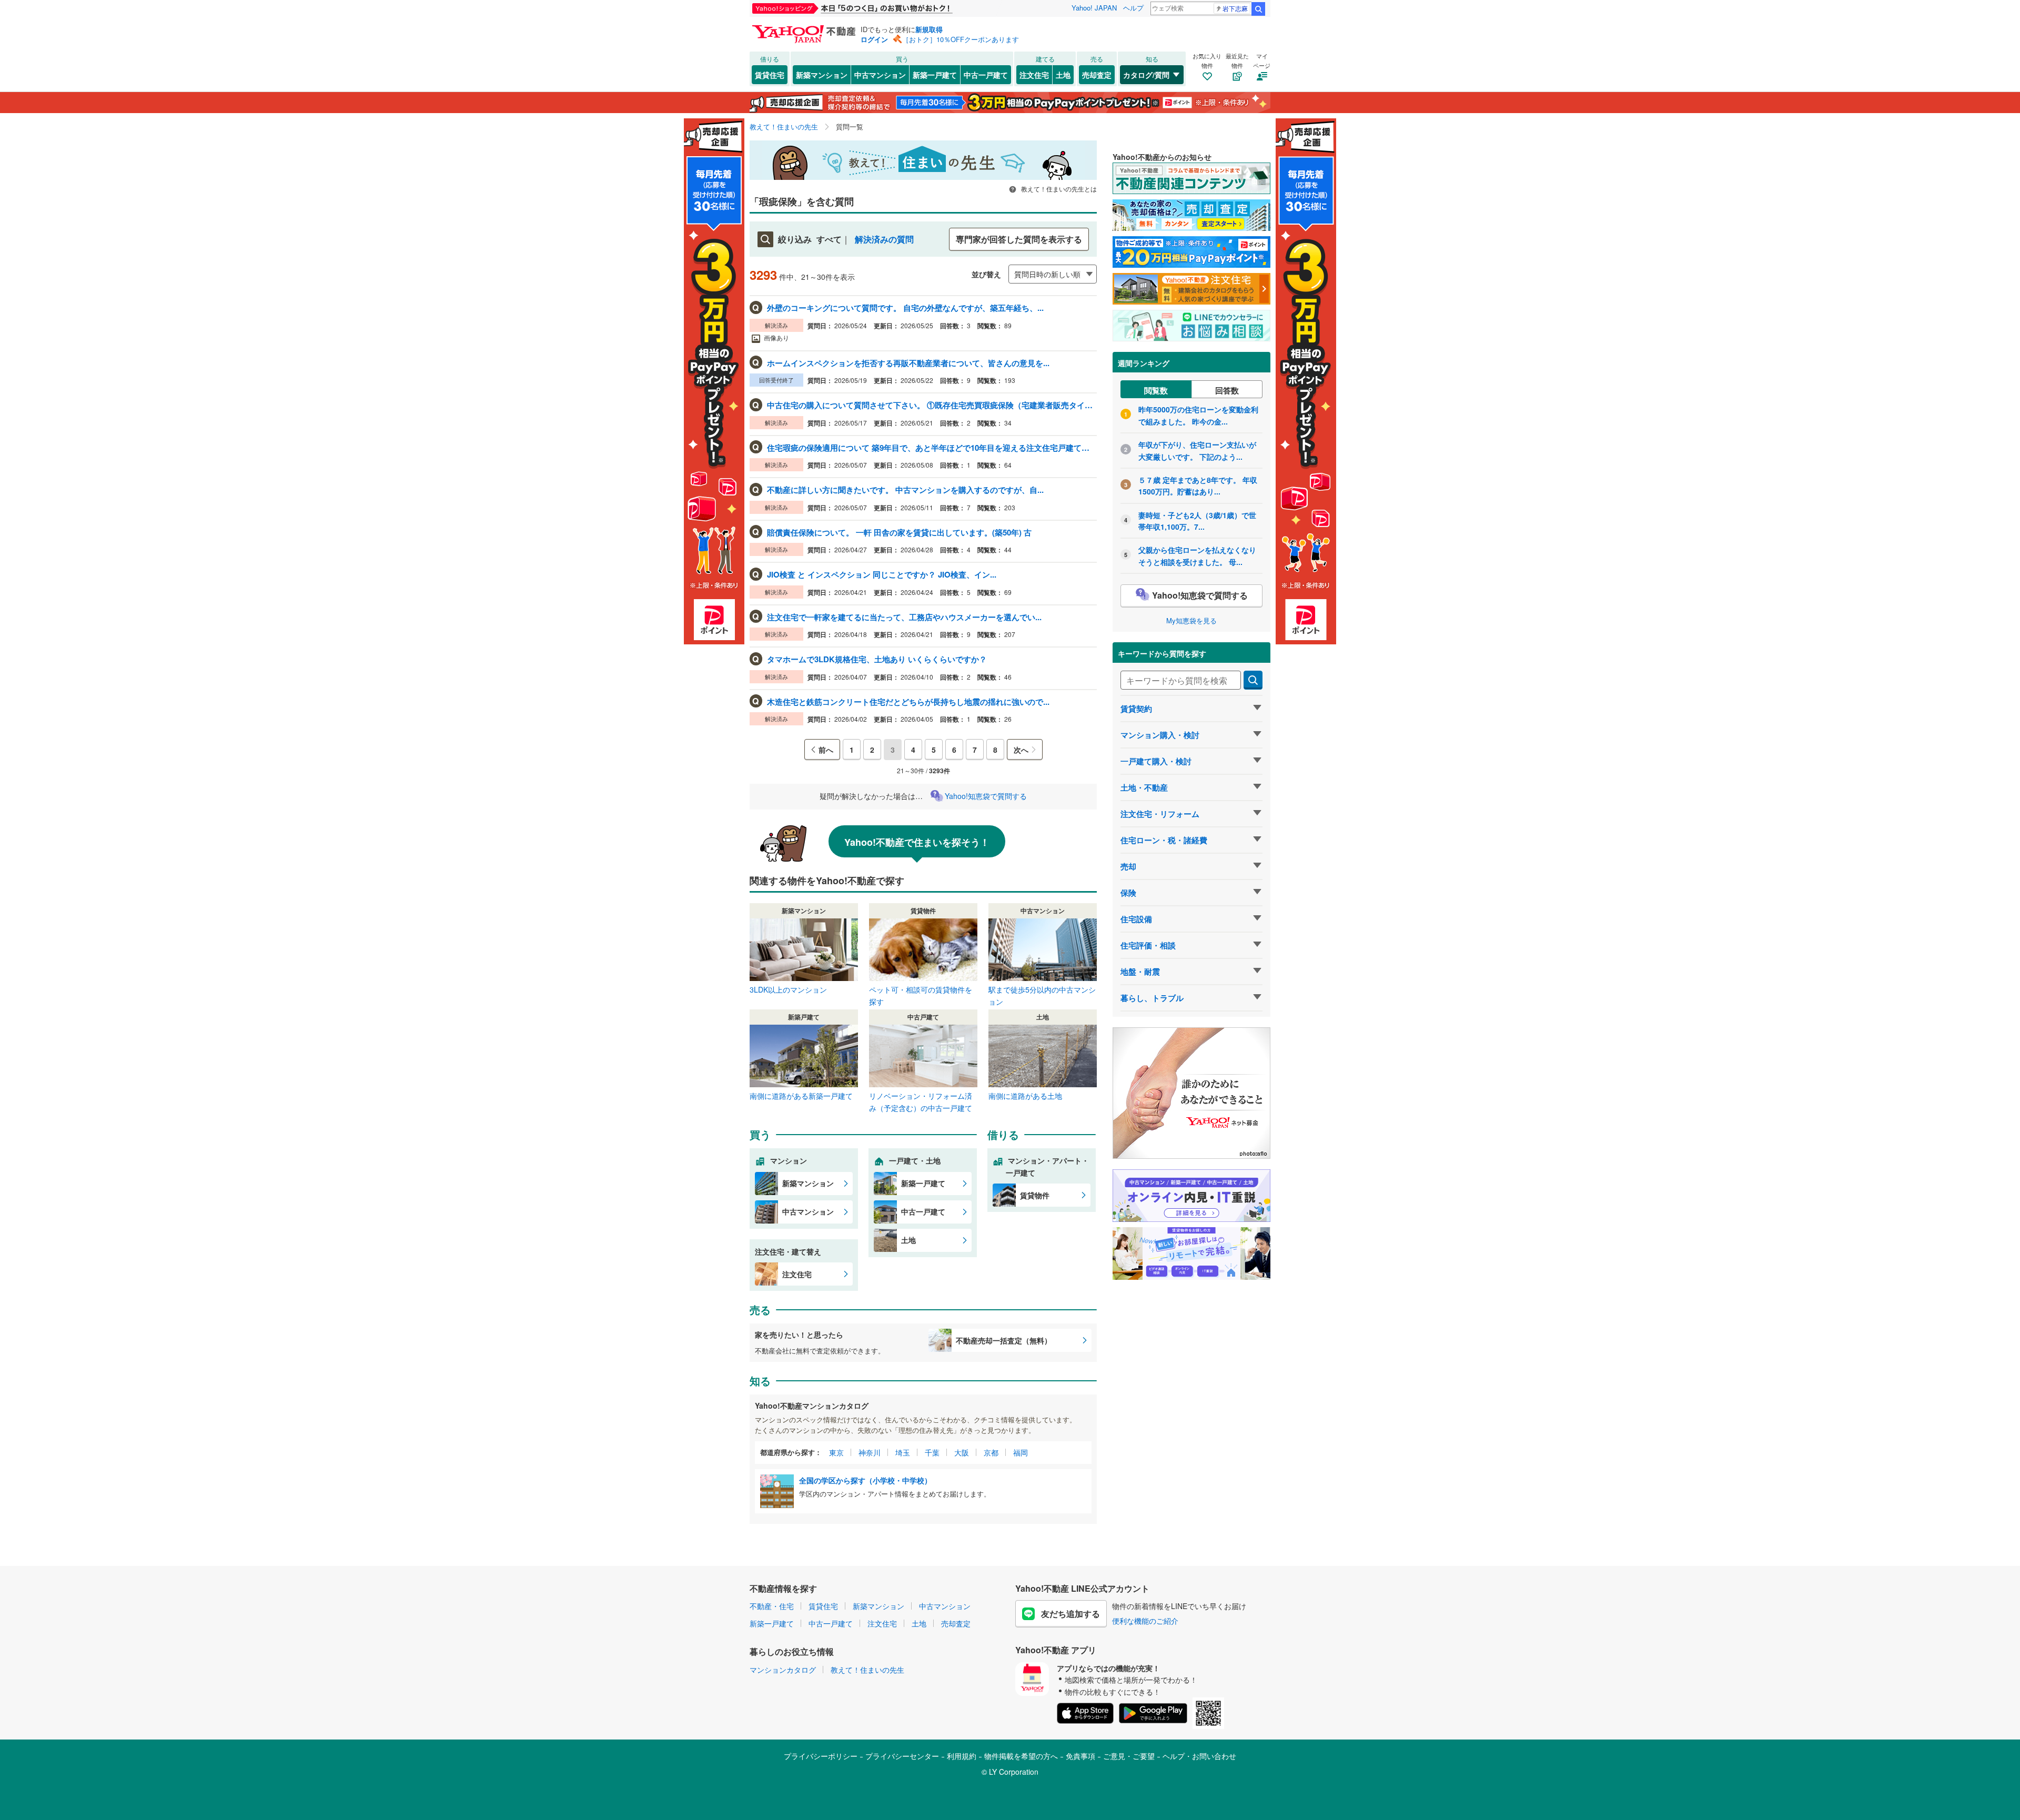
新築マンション (822, 75)
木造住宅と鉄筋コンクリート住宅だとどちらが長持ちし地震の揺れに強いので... (908, 702)
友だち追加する (1070, 1614)
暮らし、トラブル (1152, 998)
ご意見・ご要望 (1129, 1756)
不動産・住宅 (772, 1606)
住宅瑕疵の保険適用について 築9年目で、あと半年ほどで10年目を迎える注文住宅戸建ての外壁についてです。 (931, 448)
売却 (1128, 866)
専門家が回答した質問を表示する (1019, 239)
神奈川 (870, 1452)
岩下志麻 (1235, 8)
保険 (1128, 893)
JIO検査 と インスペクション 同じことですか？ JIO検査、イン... (882, 574)
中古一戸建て (986, 75)
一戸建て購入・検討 (1156, 761)
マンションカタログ (783, 1670)
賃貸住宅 (770, 75)
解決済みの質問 (884, 239)
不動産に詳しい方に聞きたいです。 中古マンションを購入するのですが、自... (905, 490)
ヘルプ (1133, 8)
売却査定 (1097, 75)
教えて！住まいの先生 (867, 1670)
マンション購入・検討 (1160, 735)
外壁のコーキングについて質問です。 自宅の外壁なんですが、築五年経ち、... (905, 308)
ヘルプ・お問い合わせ (1199, 1756)
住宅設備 (1136, 919)
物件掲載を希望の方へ (1021, 1756)
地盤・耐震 (1140, 972)
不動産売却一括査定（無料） (1004, 1340)
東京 (836, 1452)
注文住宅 (1034, 75)
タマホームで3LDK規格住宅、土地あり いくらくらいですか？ (877, 659)
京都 (991, 1452)
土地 (1063, 75)
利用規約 (962, 1756)
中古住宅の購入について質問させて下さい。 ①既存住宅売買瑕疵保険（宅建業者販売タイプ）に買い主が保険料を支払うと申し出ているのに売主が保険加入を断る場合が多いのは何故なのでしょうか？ (931, 405)
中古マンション (880, 75)
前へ (826, 750)
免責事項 (1080, 1756)
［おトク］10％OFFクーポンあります (961, 39)
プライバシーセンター (902, 1756)
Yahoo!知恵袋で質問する (986, 796)
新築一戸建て (935, 75)
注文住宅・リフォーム (1160, 814)
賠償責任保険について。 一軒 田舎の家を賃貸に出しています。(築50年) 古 (899, 532)
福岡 (1021, 1452)
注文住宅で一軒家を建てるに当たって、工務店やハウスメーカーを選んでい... (904, 617)
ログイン (874, 39)
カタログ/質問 (1146, 75)
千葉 (932, 1452)
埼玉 (903, 1452)
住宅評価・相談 (1148, 945)
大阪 (962, 1452)
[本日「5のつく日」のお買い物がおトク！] (876, 8)
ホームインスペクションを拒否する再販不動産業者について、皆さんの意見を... (908, 363)
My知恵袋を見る (1191, 620)
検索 (1258, 9)
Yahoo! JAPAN (1094, 8)
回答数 (1227, 390)
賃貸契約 (1136, 709)
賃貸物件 (1035, 1195)
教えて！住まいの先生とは (1058, 189)
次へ (1021, 750)
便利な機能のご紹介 (1145, 1621)
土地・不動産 (1144, 787)
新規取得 (929, 29)
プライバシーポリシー (821, 1756)
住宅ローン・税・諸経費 (1164, 840)
